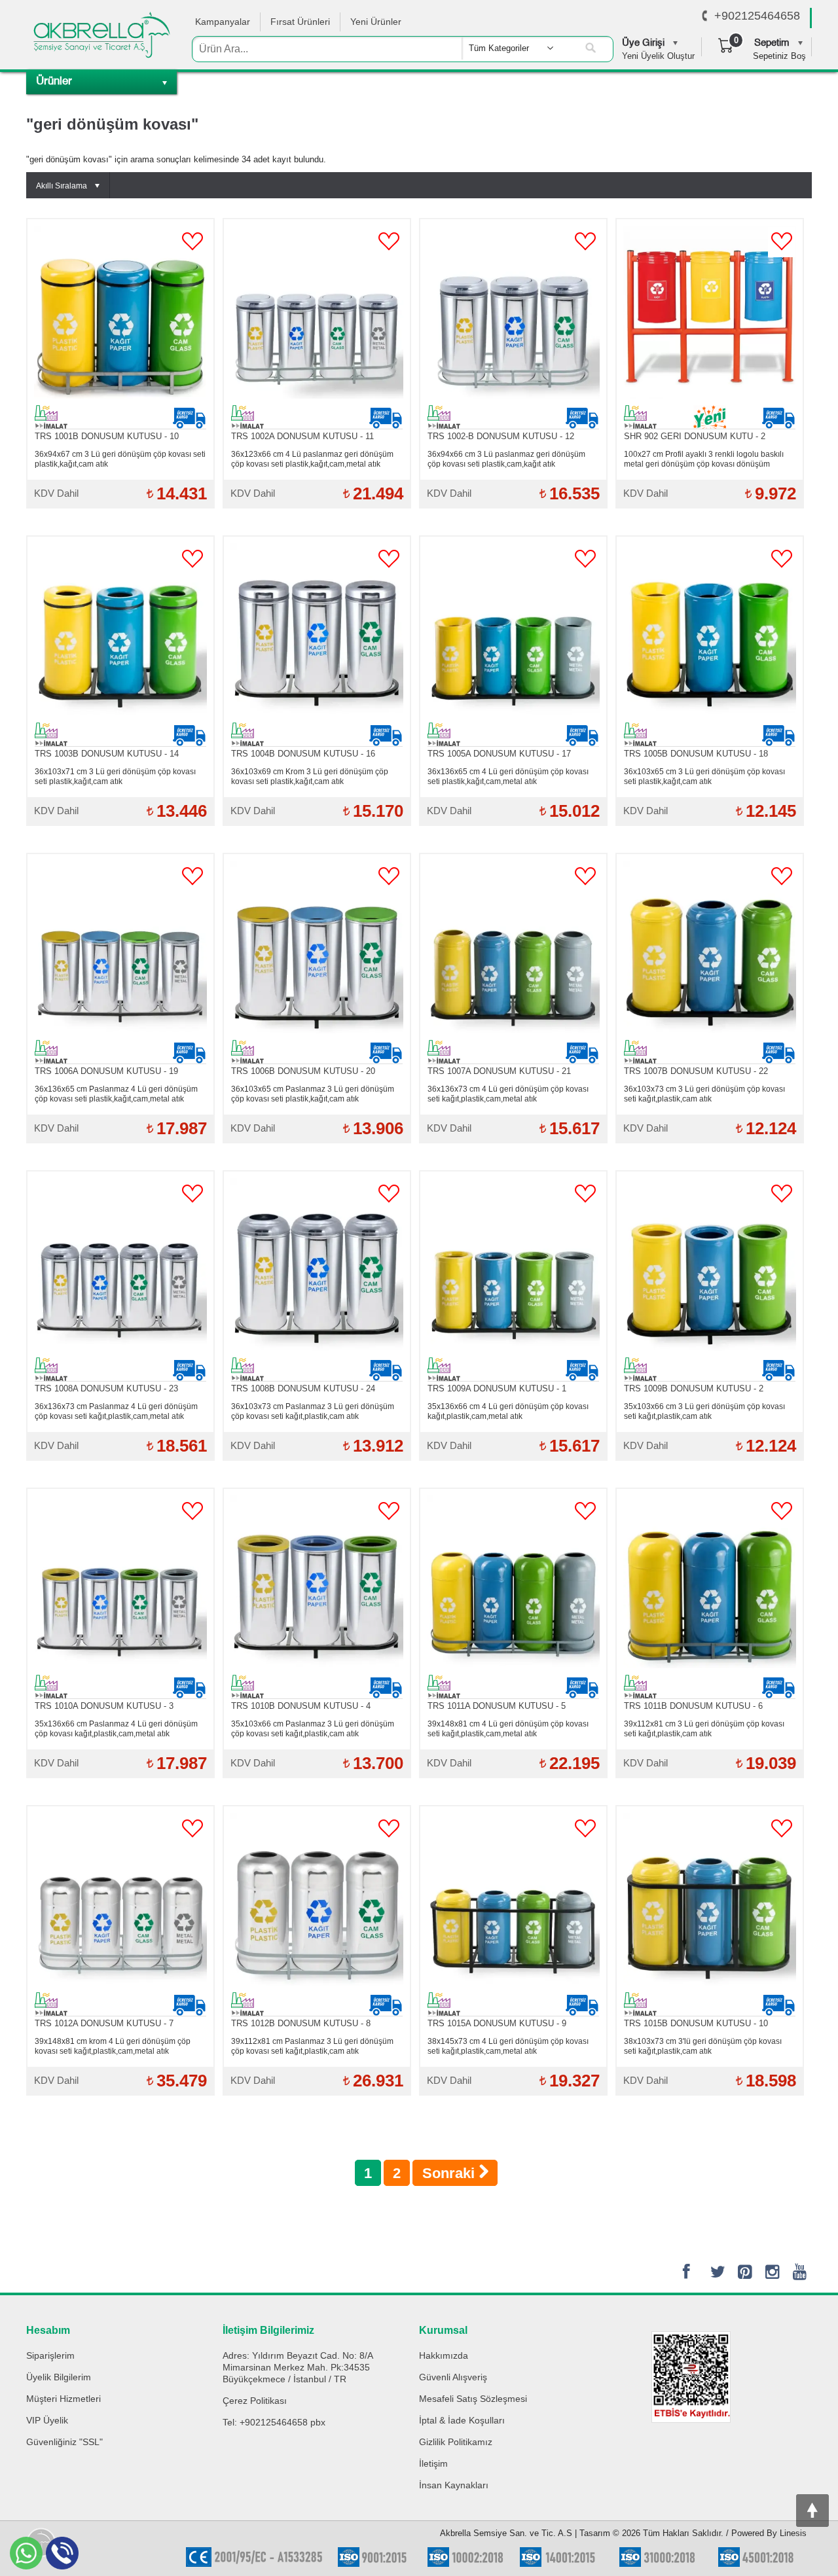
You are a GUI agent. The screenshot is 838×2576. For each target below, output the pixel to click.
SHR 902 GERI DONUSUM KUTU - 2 (695, 436)
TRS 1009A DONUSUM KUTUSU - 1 (497, 1388)
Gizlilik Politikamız (456, 2442)
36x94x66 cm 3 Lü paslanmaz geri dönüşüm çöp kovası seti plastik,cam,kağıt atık (506, 459)
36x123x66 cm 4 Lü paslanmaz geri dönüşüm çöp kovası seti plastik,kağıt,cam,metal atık (312, 459)
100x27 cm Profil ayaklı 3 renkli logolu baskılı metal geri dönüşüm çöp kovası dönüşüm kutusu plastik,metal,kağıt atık (704, 459)
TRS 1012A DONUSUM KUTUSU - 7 (104, 2023)
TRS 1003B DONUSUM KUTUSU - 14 (107, 754)
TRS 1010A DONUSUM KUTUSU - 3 (104, 1706)
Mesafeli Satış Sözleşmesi (473, 2399)
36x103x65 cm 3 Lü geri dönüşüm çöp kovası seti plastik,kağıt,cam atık (704, 777)
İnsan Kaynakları (454, 2485)
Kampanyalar (223, 22)
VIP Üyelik (47, 2420)
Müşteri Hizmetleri (64, 2399)
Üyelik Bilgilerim (59, 2377)
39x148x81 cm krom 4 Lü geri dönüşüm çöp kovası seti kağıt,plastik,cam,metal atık (113, 2046)
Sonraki (450, 2173)
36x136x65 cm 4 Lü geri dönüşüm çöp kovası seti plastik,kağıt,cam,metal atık (508, 777)
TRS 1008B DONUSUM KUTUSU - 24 (303, 1388)
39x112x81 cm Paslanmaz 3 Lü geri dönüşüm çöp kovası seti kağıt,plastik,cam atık (312, 2046)
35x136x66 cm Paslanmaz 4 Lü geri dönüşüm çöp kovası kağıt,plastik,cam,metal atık (116, 1729)
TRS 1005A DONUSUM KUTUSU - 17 (499, 754)
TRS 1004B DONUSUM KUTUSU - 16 (303, 754)
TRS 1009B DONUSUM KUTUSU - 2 (694, 1388)
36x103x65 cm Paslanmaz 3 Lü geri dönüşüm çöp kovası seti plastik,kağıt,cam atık (313, 1094)
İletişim (433, 2463)
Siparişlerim (50, 2355)
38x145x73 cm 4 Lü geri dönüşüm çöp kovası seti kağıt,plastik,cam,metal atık (508, 2046)
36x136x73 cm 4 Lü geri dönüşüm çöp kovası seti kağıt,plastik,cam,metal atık (508, 1094)
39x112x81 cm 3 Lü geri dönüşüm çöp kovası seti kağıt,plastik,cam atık (704, 1729)
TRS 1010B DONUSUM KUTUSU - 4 (301, 1706)
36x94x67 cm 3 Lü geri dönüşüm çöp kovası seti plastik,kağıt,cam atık (120, 459)
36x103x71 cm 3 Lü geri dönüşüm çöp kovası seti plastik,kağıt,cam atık (115, 777)
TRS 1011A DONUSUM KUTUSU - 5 (497, 1706)
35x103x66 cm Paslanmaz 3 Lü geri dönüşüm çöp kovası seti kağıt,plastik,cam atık (313, 1729)
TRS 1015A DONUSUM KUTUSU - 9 (497, 2023)
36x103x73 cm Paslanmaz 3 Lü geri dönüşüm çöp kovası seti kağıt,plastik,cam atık (313, 1411)
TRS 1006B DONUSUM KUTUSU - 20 (303, 1071)
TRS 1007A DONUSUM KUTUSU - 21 (499, 1071)
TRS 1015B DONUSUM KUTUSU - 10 (696, 2023)
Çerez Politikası (255, 2401)
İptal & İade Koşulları (462, 2420)
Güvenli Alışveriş (453, 2377)
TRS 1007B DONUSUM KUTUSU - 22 (696, 1071)
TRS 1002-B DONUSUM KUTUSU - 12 (501, 436)
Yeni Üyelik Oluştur (658, 56)
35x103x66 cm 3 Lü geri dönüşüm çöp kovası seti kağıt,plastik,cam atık (704, 1411)
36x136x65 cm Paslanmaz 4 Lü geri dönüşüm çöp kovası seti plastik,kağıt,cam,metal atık (116, 1094)
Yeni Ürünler (376, 22)
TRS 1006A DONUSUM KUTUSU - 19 (106, 1071)
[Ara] (591, 48)
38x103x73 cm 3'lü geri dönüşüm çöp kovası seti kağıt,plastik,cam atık (703, 2046)
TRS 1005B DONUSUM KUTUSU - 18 (696, 754)
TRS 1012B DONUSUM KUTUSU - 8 (301, 2023)
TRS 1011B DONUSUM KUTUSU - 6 (693, 1706)
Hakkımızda (444, 2355)
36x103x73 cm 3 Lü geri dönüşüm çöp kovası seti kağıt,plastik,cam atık (704, 1094)
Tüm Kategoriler (499, 48)
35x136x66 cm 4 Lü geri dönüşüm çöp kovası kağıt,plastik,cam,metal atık (508, 1411)
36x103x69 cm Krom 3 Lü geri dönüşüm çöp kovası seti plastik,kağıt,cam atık (310, 777)
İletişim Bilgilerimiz (268, 2330)
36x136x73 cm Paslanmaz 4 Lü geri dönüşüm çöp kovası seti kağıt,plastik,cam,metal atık (116, 1411)
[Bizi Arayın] (705, 16)
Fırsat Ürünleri (300, 22)
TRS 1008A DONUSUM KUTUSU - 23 (106, 1388)
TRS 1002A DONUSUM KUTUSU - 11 (302, 436)
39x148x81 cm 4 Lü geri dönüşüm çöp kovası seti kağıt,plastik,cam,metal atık (508, 1729)
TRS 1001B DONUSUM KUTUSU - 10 (107, 436)
